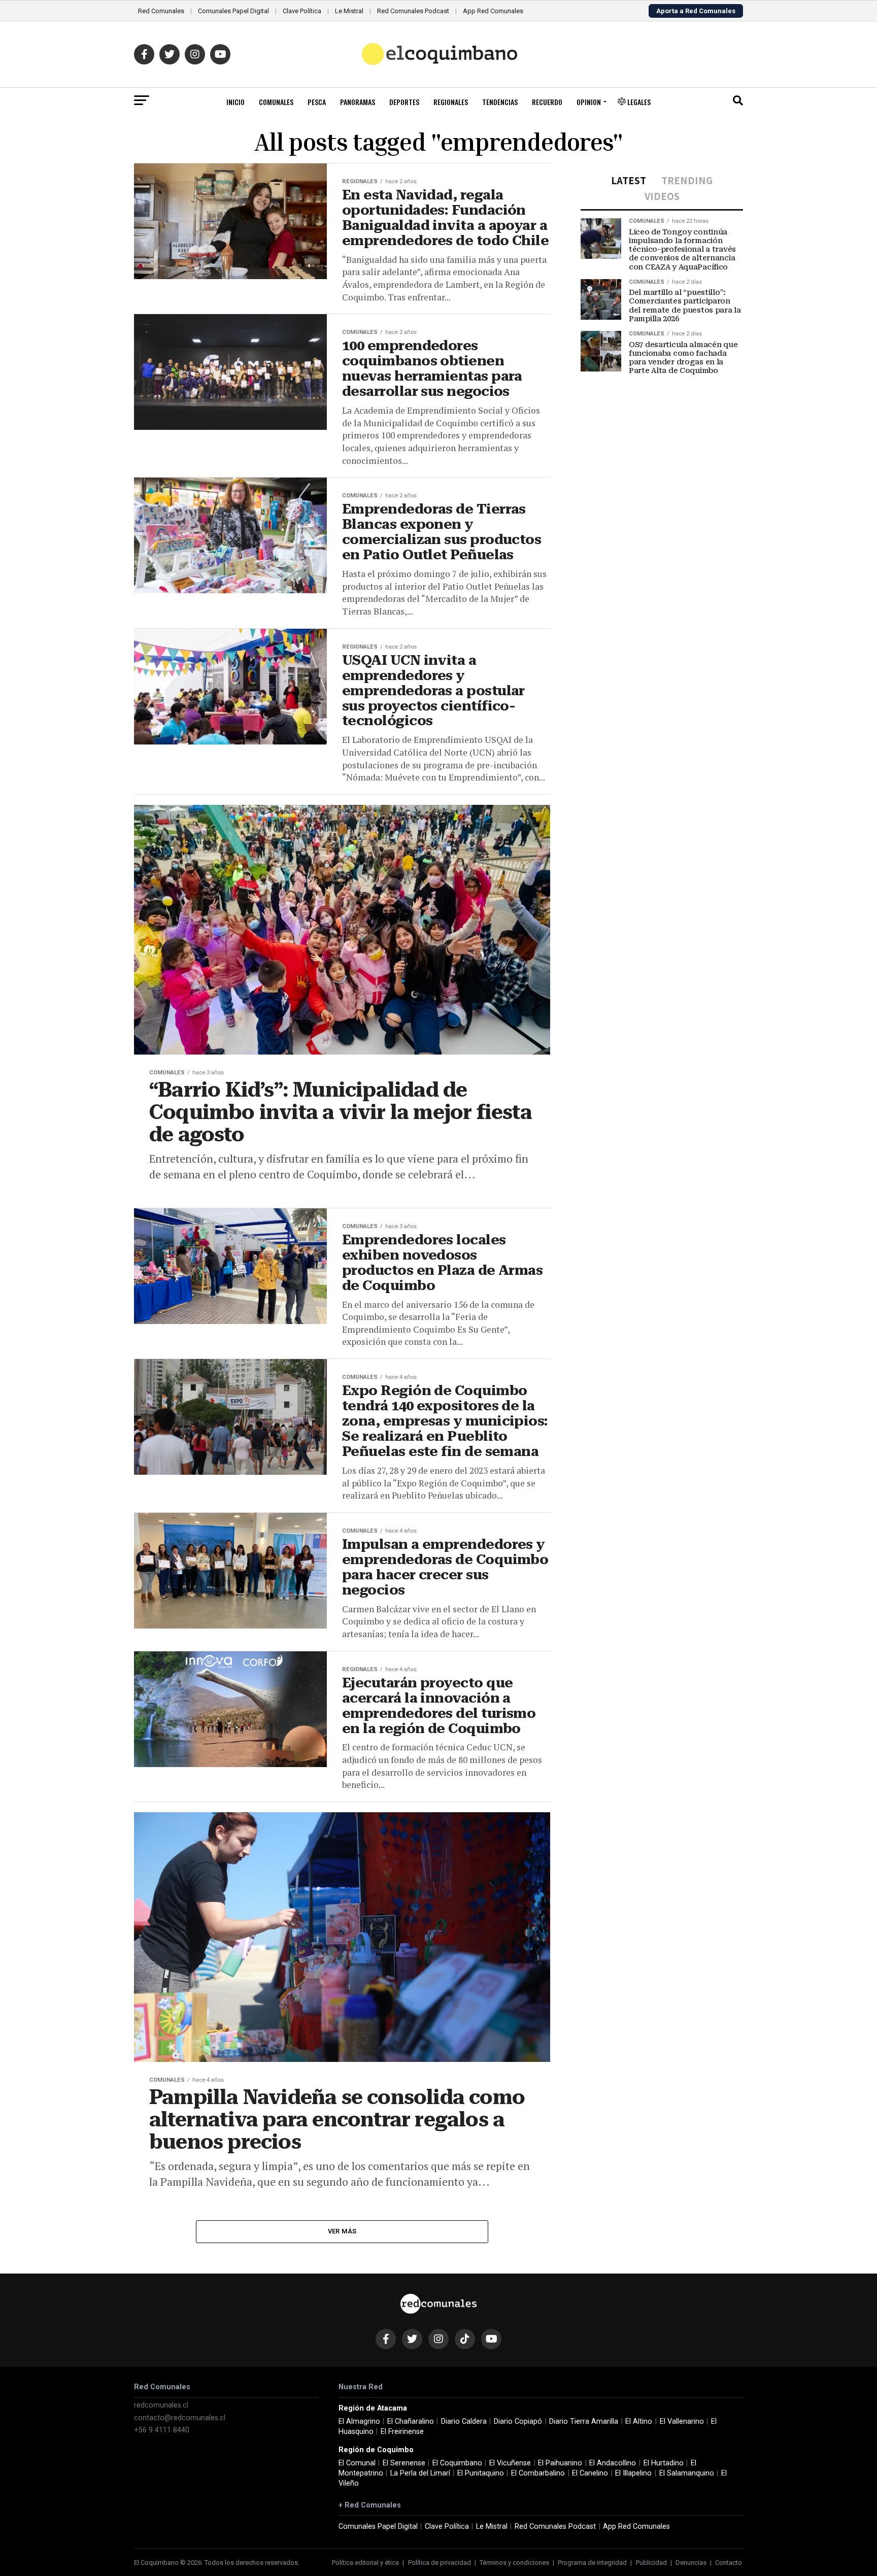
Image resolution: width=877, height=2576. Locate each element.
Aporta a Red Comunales (696, 11)
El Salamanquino (687, 2473)
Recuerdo (547, 102)
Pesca (317, 102)
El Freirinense (402, 2432)
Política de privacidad (440, 2563)
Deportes (404, 102)
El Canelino (590, 2473)
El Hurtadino (664, 2463)
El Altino (639, 2421)
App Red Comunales (493, 11)
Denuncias (691, 2563)
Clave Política (302, 11)
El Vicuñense (510, 2463)
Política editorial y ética (365, 2563)
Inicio (235, 102)
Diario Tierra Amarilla (584, 2421)
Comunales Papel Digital (233, 11)
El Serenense (404, 2463)
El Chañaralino (411, 2421)
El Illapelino (633, 2473)
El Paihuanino (560, 2463)
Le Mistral (349, 11)
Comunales (276, 102)
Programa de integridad (592, 2563)
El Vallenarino (682, 2421)
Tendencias (500, 102)
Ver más (342, 2231)
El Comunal (357, 2463)
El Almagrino (359, 2421)
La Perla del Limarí (420, 2473)
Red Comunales (161, 11)
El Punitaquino (481, 2473)
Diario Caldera (464, 2421)
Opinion (589, 102)
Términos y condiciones (514, 2563)
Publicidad (651, 2563)
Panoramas (358, 102)
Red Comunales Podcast (413, 11)
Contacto (729, 2563)
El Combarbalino (538, 2473)
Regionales (451, 102)
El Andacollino (613, 2463)
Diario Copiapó (518, 2421)
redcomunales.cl (161, 2405)
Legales (638, 102)
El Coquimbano (457, 2463)
